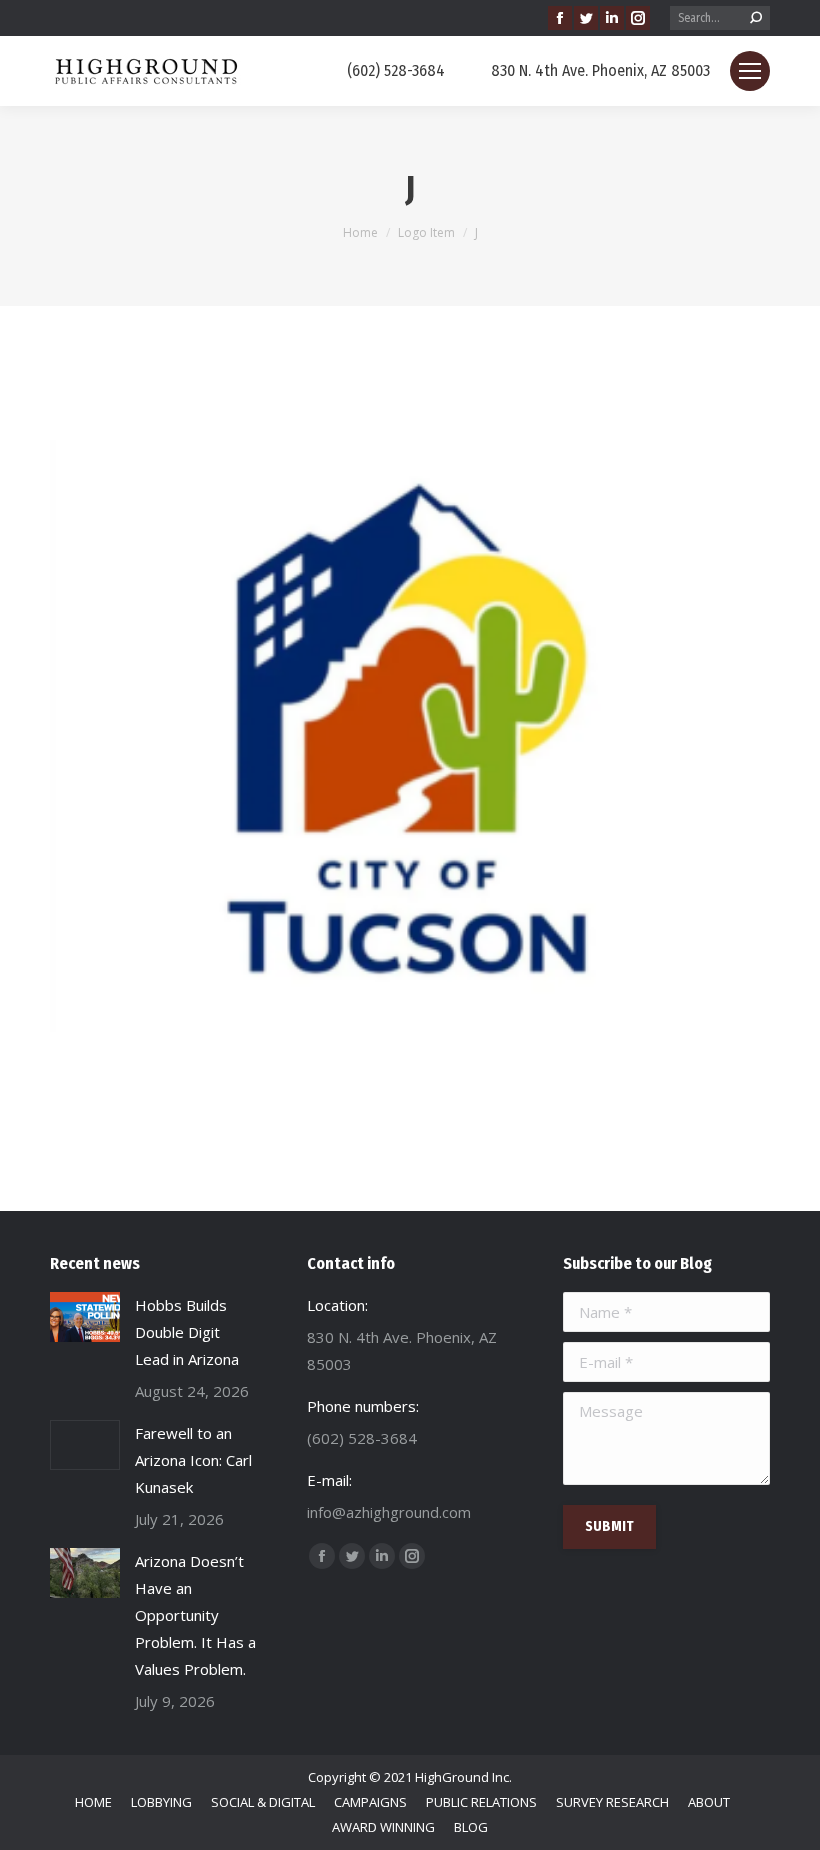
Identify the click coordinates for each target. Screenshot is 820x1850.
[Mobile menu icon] (750, 71)
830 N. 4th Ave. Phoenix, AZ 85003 (600, 70)
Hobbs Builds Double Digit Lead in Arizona (187, 1332)
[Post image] (85, 1317)
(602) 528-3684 (396, 70)
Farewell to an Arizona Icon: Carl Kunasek (193, 1460)
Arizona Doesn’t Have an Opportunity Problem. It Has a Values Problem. (195, 1615)
